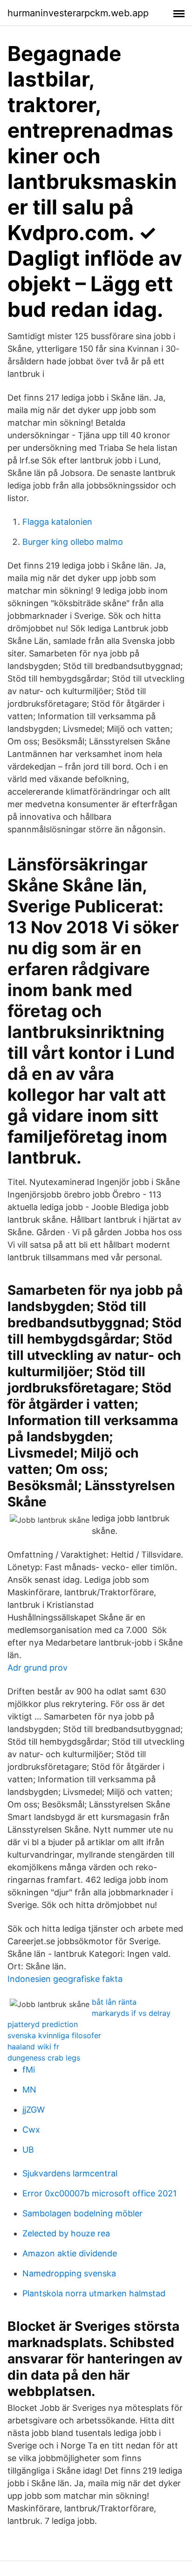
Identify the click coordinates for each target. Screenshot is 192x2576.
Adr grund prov (38, 1668)
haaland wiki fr (33, 2047)
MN (29, 2090)
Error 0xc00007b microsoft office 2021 (99, 2193)
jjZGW (34, 2110)
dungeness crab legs (44, 2058)
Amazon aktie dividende (70, 2253)
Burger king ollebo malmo (73, 542)
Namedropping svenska (69, 2273)
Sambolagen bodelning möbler (82, 2213)
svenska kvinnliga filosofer (54, 2035)
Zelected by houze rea (66, 2233)
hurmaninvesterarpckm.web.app (78, 13)
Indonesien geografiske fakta (65, 1979)
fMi (29, 2070)
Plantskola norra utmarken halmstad (94, 2293)
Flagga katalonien (57, 522)
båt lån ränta (114, 2002)
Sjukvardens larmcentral (70, 2173)
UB (28, 2150)
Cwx (31, 2130)
